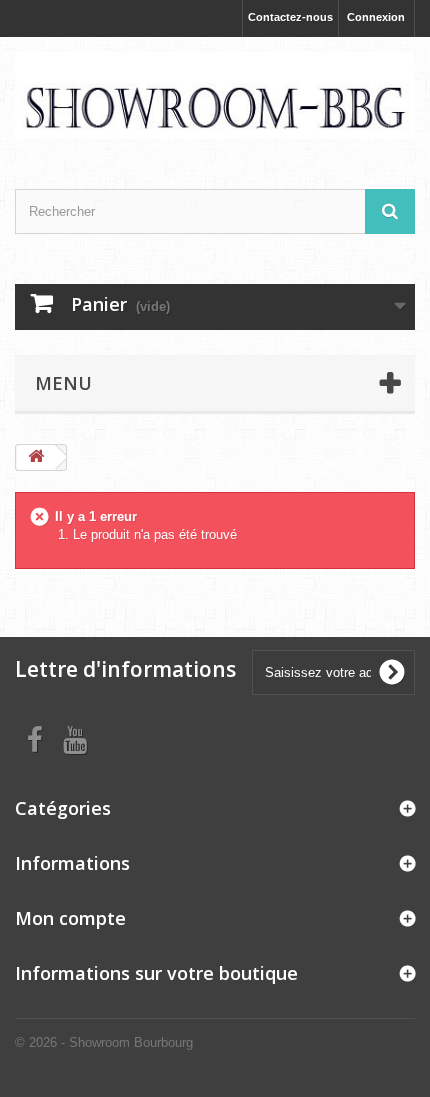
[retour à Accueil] (36, 457)
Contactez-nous (290, 17)
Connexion (376, 17)
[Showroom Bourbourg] (215, 95)
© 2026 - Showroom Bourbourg (104, 1042)
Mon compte (70, 918)
